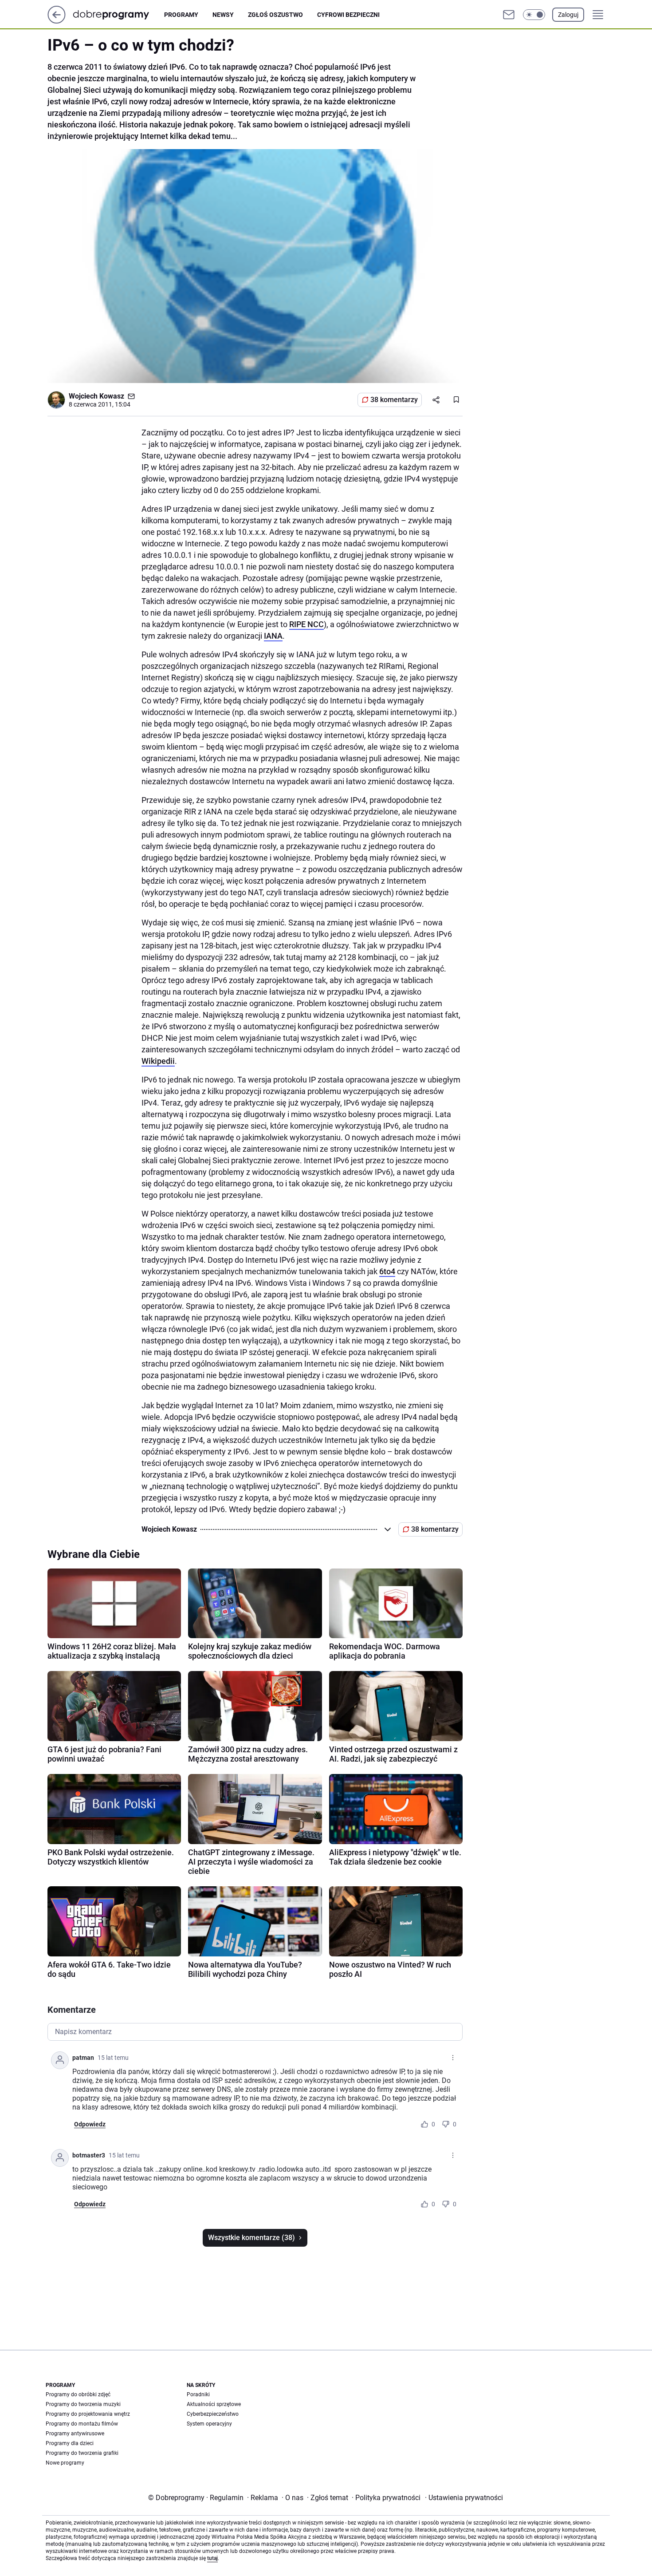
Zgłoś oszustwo (275, 15)
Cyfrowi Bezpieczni (348, 15)
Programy (181, 15)
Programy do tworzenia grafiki (82, 2453)
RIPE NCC (306, 624)
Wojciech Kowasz (96, 396)
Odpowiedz (90, 2124)
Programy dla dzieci (70, 2443)
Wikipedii (158, 1061)
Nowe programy (65, 2463)
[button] (534, 15)
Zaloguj (568, 15)
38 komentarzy (394, 400)
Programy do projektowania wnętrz (88, 2414)
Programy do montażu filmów (82, 2424)
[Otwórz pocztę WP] (509, 15)
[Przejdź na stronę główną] (57, 21)
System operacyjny (209, 2424)
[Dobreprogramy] (118, 14)
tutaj (212, 2558)
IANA (273, 636)
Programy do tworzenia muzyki (83, 2404)
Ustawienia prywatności (464, 2498)
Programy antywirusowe (75, 2434)
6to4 (387, 1271)
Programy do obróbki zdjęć (78, 2394)
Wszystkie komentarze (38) (251, 2238)
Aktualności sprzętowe (214, 2404)
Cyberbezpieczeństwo (213, 2414)
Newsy (223, 15)
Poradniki (198, 2394)
